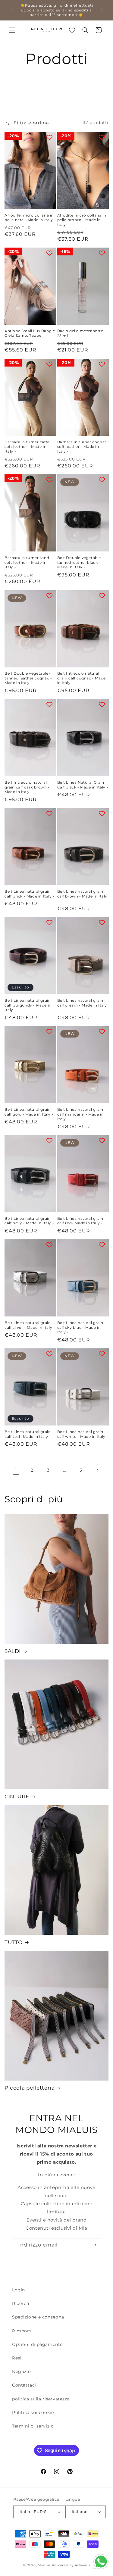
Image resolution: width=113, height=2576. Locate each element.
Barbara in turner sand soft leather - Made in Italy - (27, 562)
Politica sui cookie (33, 2412)
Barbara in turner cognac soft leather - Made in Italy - (82, 447)
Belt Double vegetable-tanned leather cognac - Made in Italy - (28, 678)
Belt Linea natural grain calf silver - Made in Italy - (30, 1325)
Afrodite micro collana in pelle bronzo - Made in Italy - (82, 220)
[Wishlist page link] (72, 30)
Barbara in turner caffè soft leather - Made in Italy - (27, 447)
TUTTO (14, 1942)
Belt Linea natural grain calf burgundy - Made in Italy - (28, 1005)
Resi (17, 2358)
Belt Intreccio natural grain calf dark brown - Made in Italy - (27, 787)
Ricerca (20, 2303)
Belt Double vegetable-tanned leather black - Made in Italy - (80, 562)
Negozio (21, 2371)
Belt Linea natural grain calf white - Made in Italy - (83, 1434)
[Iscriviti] (94, 2245)
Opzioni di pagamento (38, 2344)
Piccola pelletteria (30, 2088)
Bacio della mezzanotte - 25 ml (82, 333)
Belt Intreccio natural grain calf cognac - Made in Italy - (82, 678)
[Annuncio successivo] (102, 10)
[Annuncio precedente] (11, 10)
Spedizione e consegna (38, 2317)
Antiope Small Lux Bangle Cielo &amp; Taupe (30, 333)
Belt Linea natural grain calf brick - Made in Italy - (30, 894)
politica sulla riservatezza (41, 2399)
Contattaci (24, 2385)
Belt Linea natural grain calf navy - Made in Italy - (29, 1221)
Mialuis (44, 2565)
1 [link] (16, 1470)
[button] (12, 30)
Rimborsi (22, 2331)
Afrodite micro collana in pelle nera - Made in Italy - (30, 218)
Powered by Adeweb (71, 2565)
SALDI (13, 1651)
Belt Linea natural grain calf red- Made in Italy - (80, 1221)
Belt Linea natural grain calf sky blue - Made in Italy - (80, 1327)
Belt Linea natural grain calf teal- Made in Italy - (28, 1434)
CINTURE (17, 1797)
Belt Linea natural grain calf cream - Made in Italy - (82, 1005)
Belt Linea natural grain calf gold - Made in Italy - (29, 1112)
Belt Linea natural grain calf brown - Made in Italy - (82, 896)
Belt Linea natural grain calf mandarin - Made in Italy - (81, 1114)
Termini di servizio (33, 2426)
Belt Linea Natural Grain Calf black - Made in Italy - (83, 785)
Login (19, 2290)
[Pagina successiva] (97, 1470)
